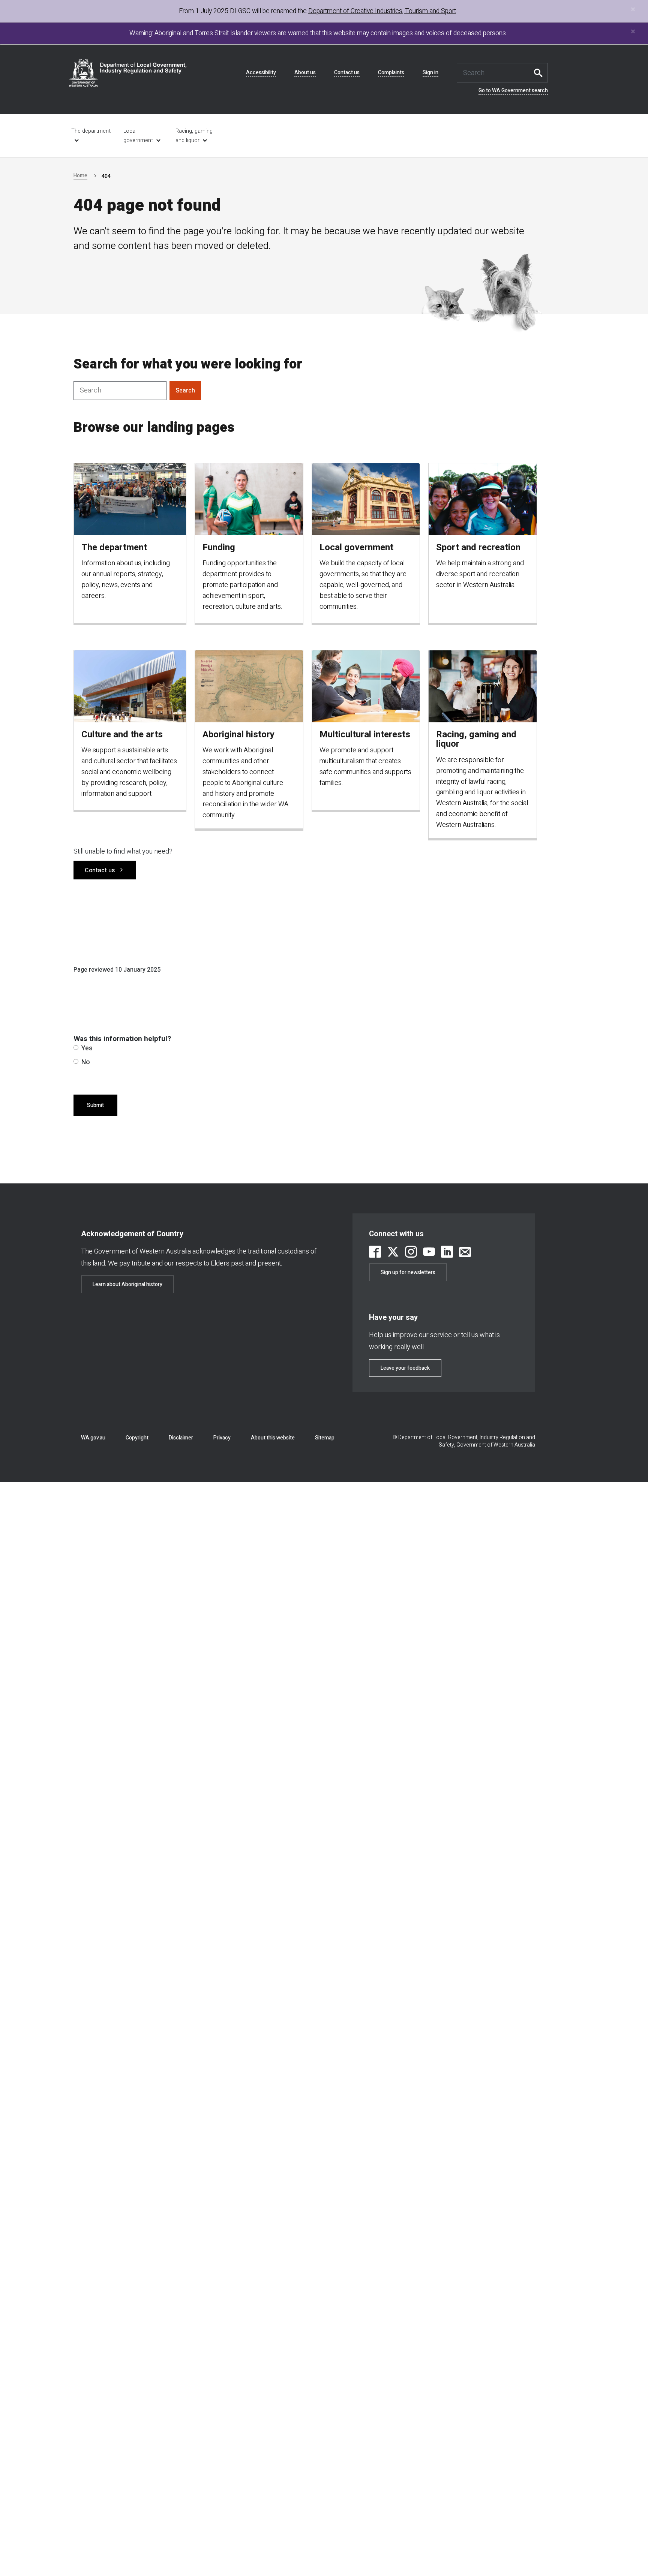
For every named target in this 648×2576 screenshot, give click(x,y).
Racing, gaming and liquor (194, 136)
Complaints (391, 73)
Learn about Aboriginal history (127, 1284)
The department (91, 131)
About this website (273, 1438)
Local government (138, 136)
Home (80, 176)
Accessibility (261, 73)
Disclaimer (181, 1438)
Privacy (222, 1438)
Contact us (347, 73)
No (86, 1062)
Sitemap (325, 1438)
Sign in (430, 73)
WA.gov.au (93, 1438)
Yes (87, 1048)
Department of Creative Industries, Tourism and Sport (382, 11)
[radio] (76, 1048)
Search (540, 73)
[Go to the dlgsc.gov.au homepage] (128, 73)
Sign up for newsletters (408, 1272)
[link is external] (375, 1253)
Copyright (137, 1438)
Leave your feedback (405, 1368)
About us (305, 73)
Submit (95, 1105)
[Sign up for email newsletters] (465, 1253)
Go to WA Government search (513, 91)
